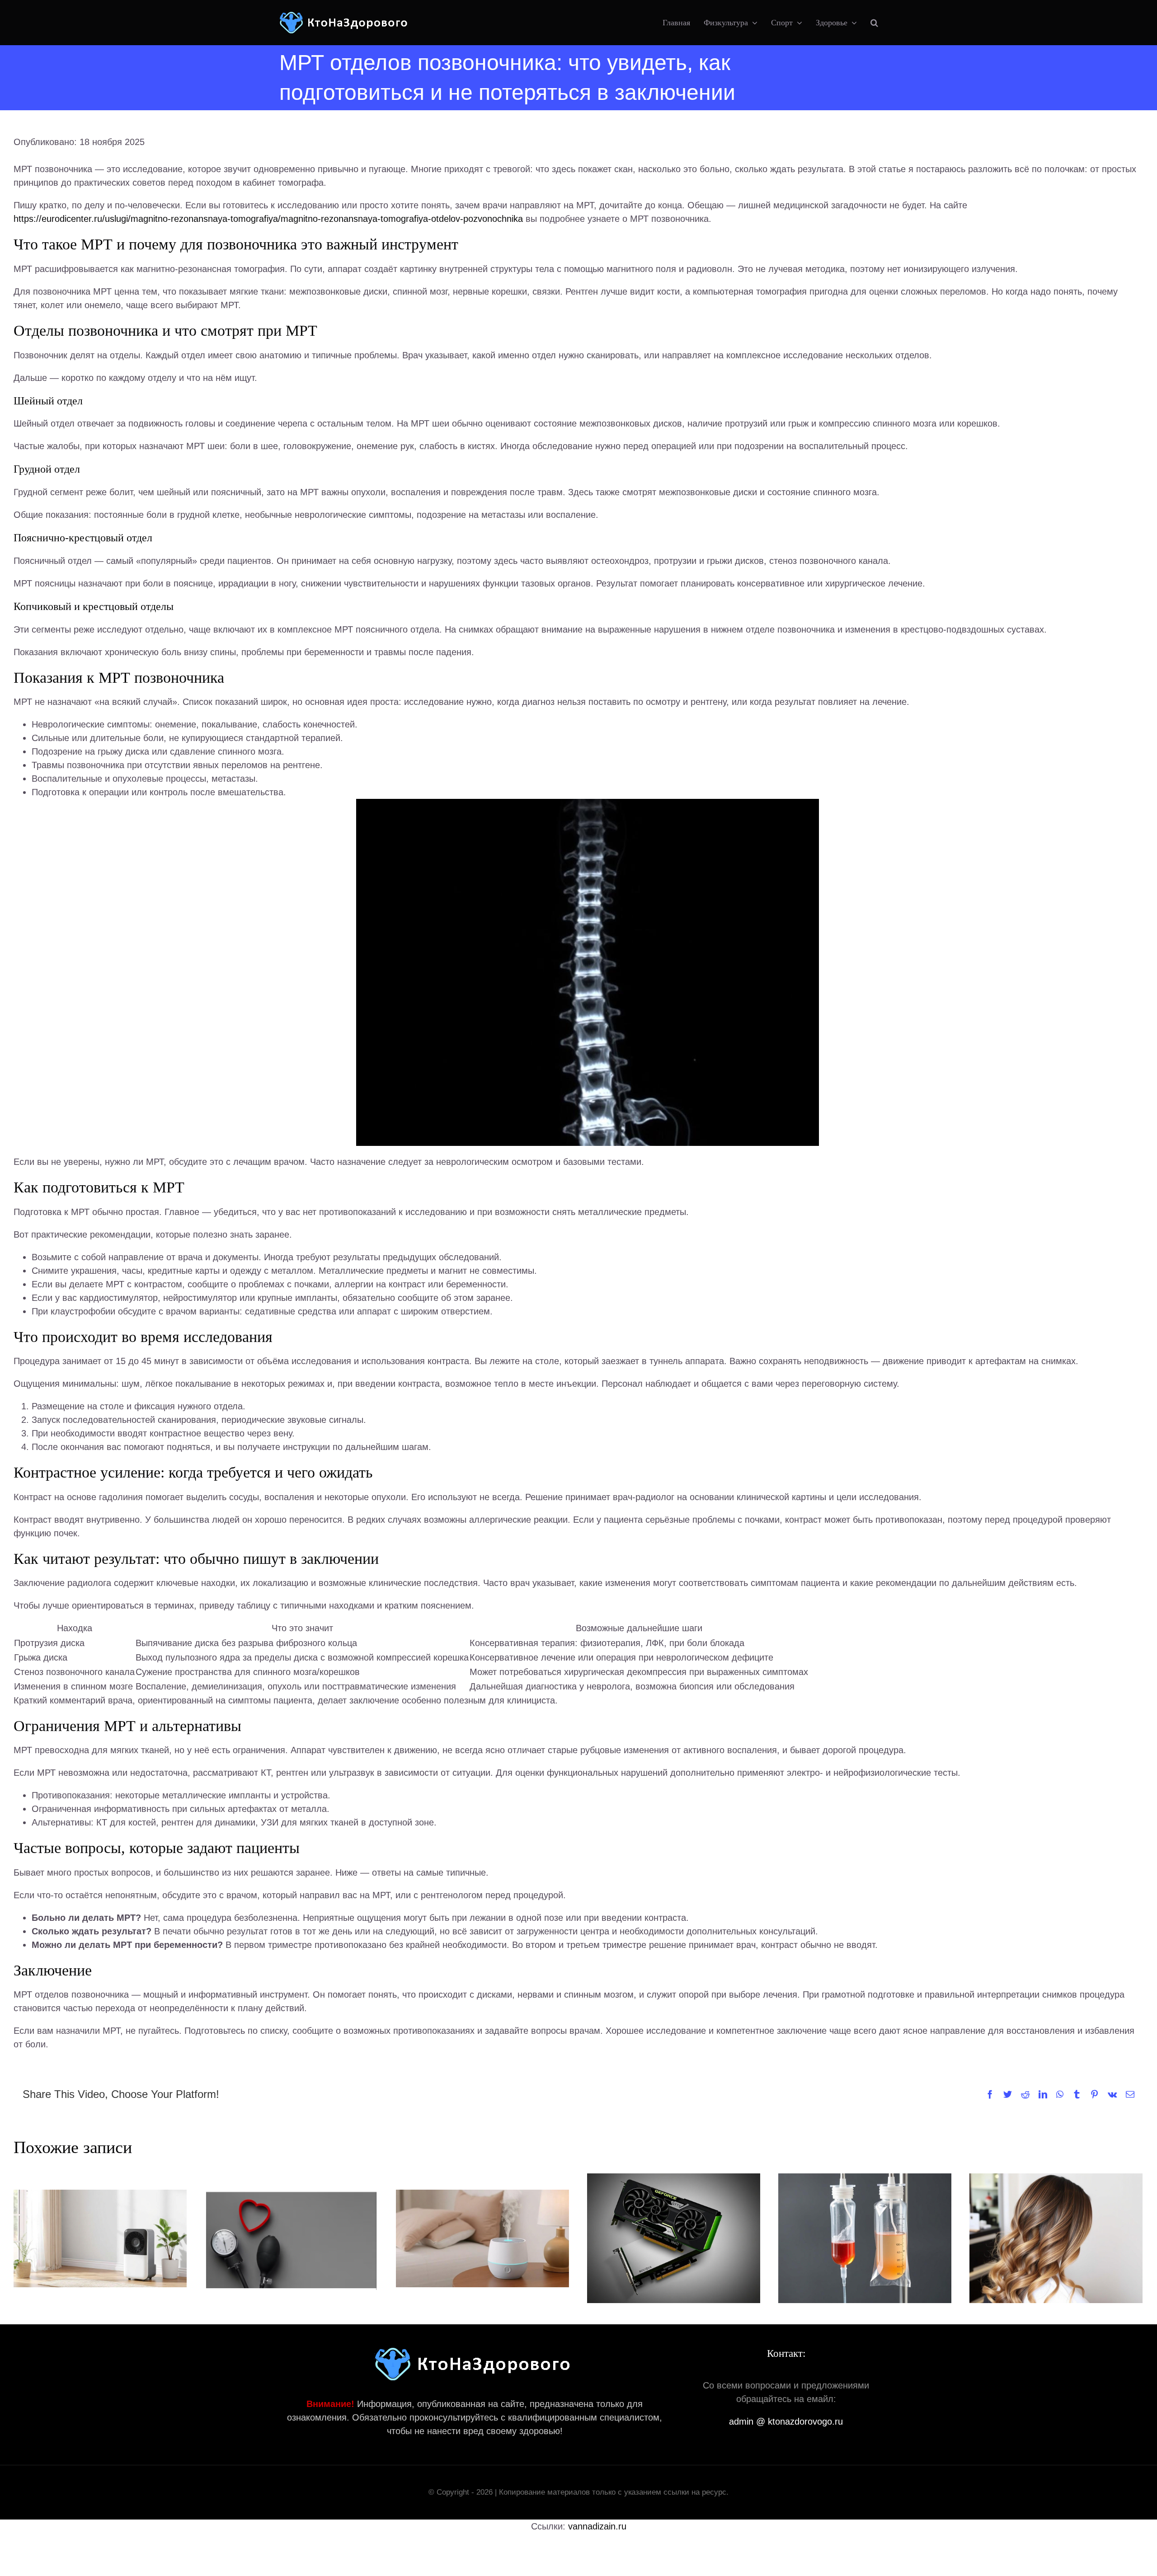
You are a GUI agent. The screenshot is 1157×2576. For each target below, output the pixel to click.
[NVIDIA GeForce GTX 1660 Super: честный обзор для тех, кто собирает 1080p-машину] (674, 2238)
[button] (874, 23)
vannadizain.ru (597, 2526)
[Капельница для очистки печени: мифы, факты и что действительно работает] (865, 2238)
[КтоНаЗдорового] (345, 16)
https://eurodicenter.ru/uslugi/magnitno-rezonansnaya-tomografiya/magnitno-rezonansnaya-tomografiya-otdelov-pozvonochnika (268, 219)
